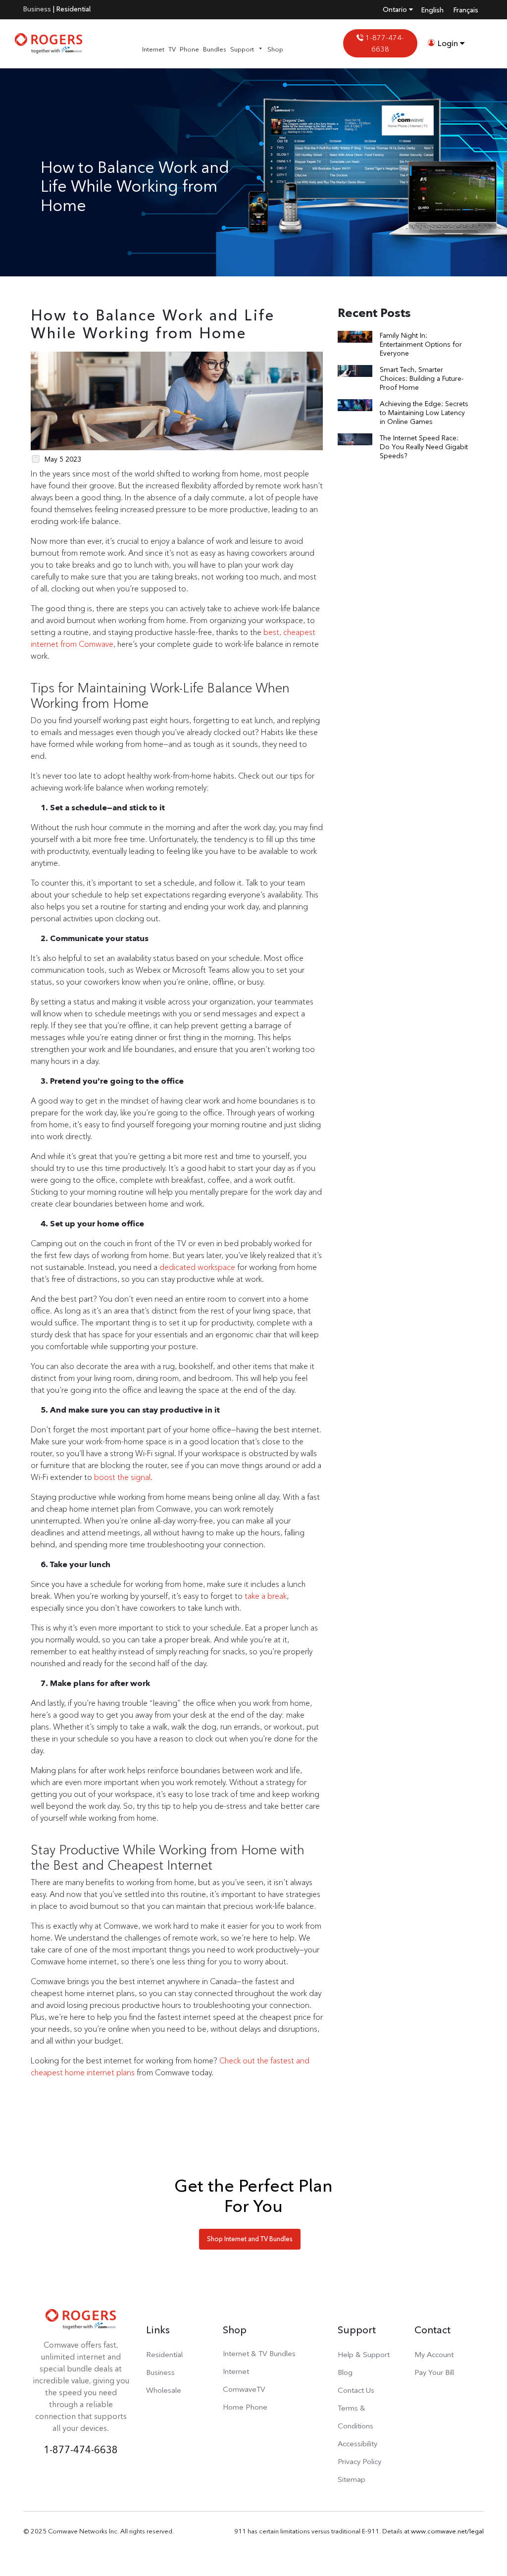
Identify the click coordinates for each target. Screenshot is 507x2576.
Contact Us (356, 2390)
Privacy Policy (359, 2461)
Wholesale (164, 2390)
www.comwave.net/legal (447, 2531)
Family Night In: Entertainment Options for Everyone (421, 344)
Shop (275, 49)
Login (448, 43)
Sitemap (352, 2479)
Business (37, 9)
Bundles (215, 49)
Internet (153, 49)
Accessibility (357, 2444)
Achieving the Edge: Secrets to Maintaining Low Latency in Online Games (424, 413)
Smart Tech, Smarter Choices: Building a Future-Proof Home (422, 378)
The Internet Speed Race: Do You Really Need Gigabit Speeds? (424, 447)
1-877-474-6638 (384, 43)
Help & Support (364, 2354)
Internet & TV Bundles (259, 2353)
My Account (434, 2354)
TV (172, 49)
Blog (345, 2372)
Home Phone (245, 2407)
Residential (74, 9)
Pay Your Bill (434, 2372)
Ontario (396, 9)
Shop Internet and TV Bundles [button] (250, 2239)
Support (242, 49)
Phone (189, 49)
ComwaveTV (244, 2389)
